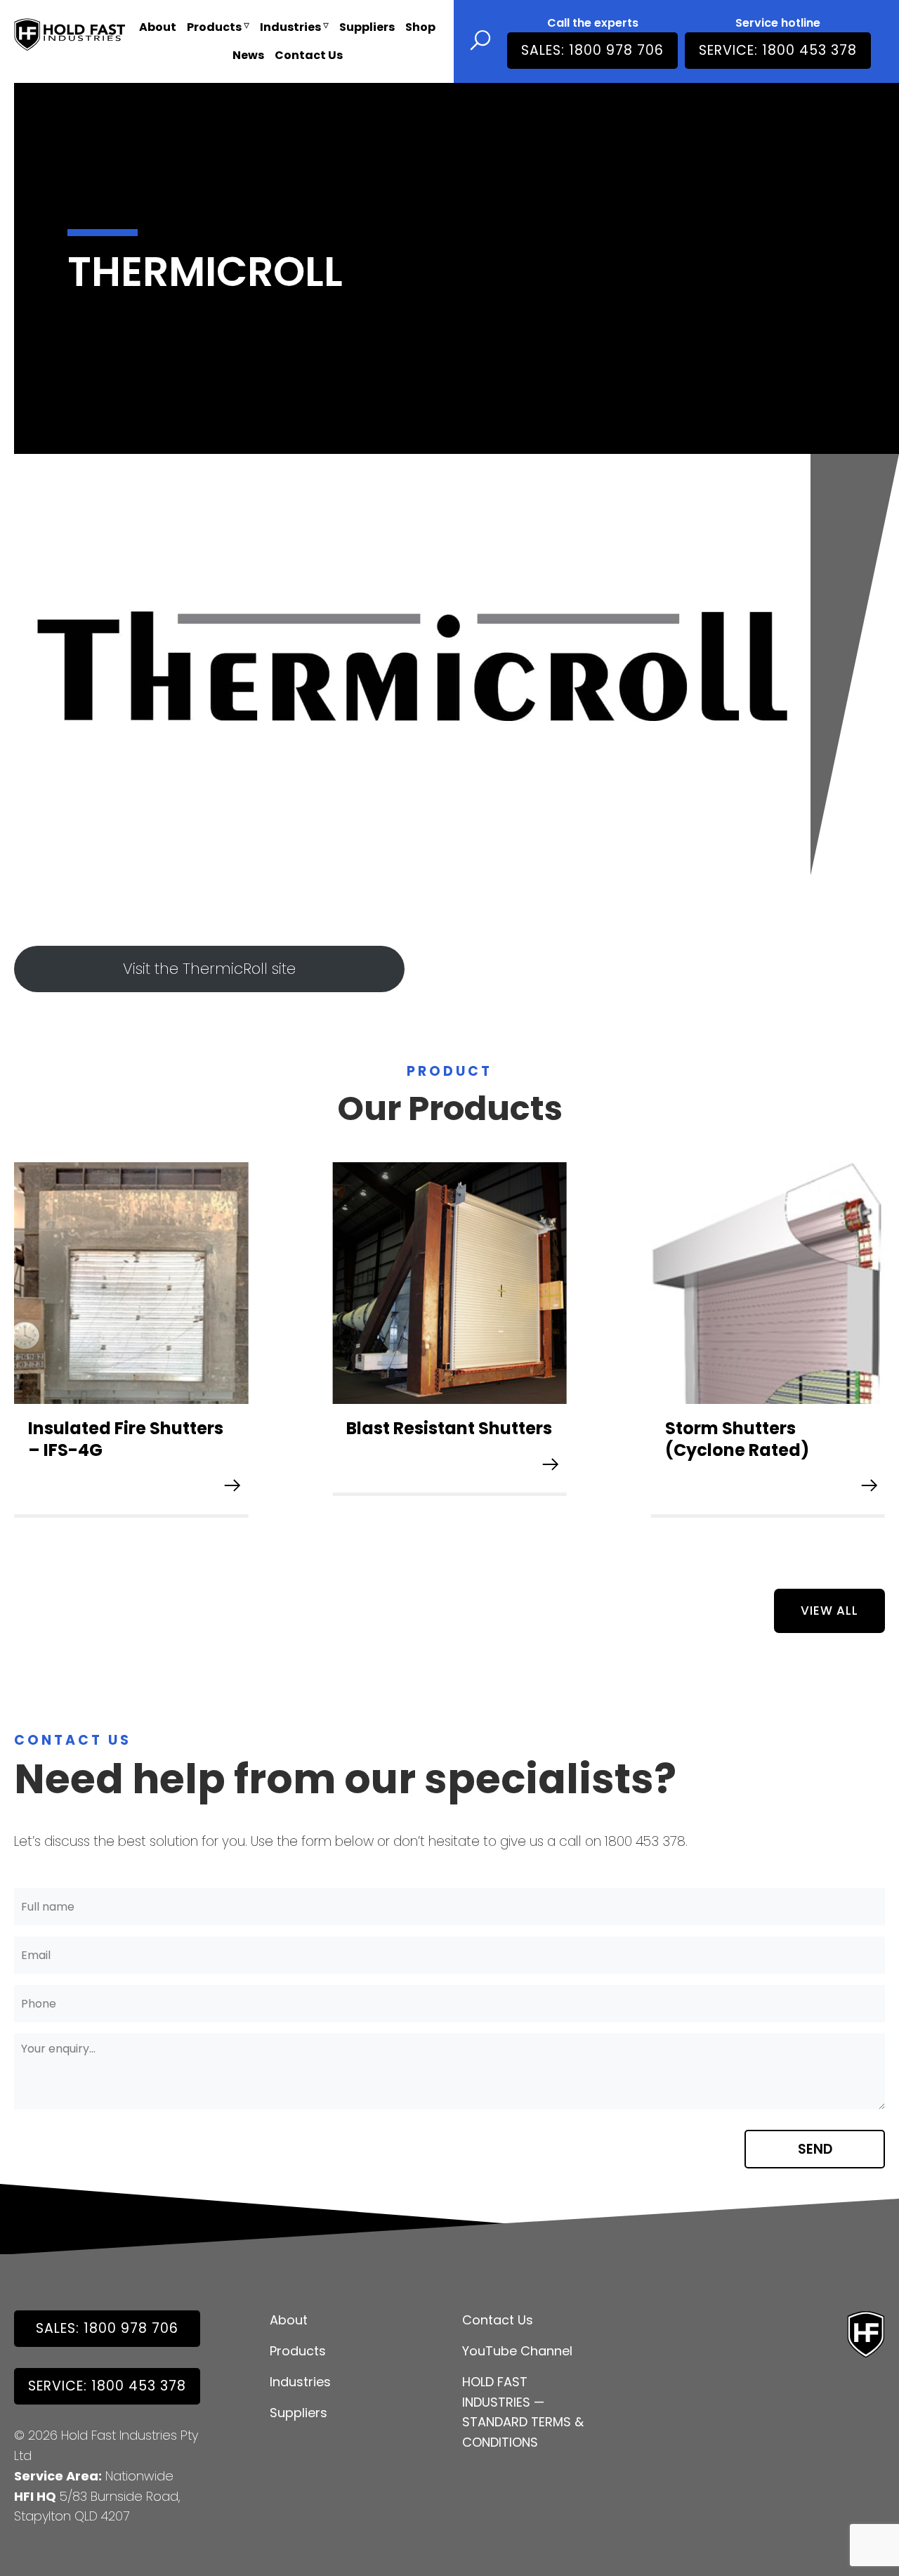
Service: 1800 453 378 (778, 50)
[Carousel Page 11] (475, 1572)
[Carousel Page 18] (593, 1572)
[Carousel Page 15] (542, 1572)
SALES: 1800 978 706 (592, 50)
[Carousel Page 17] (576, 1572)
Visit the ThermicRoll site (209, 969)
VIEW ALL (829, 1611)
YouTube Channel (517, 2351)
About (158, 27)
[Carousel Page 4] (357, 1572)
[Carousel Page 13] (508, 1572)
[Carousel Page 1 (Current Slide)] (306, 1572)
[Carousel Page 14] (525, 1572)
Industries (290, 27)
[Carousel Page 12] (492, 1572)
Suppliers (367, 27)
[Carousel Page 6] (391, 1572)
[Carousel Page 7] (407, 1572)
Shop (420, 27)
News (248, 55)
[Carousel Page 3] (340, 1572)
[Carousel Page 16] (559, 1572)
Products (214, 27)
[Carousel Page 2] (323, 1572)
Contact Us (309, 55)
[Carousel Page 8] (424, 1572)
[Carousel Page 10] (458, 1572)
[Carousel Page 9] (441, 1572)
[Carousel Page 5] (374, 1572)
